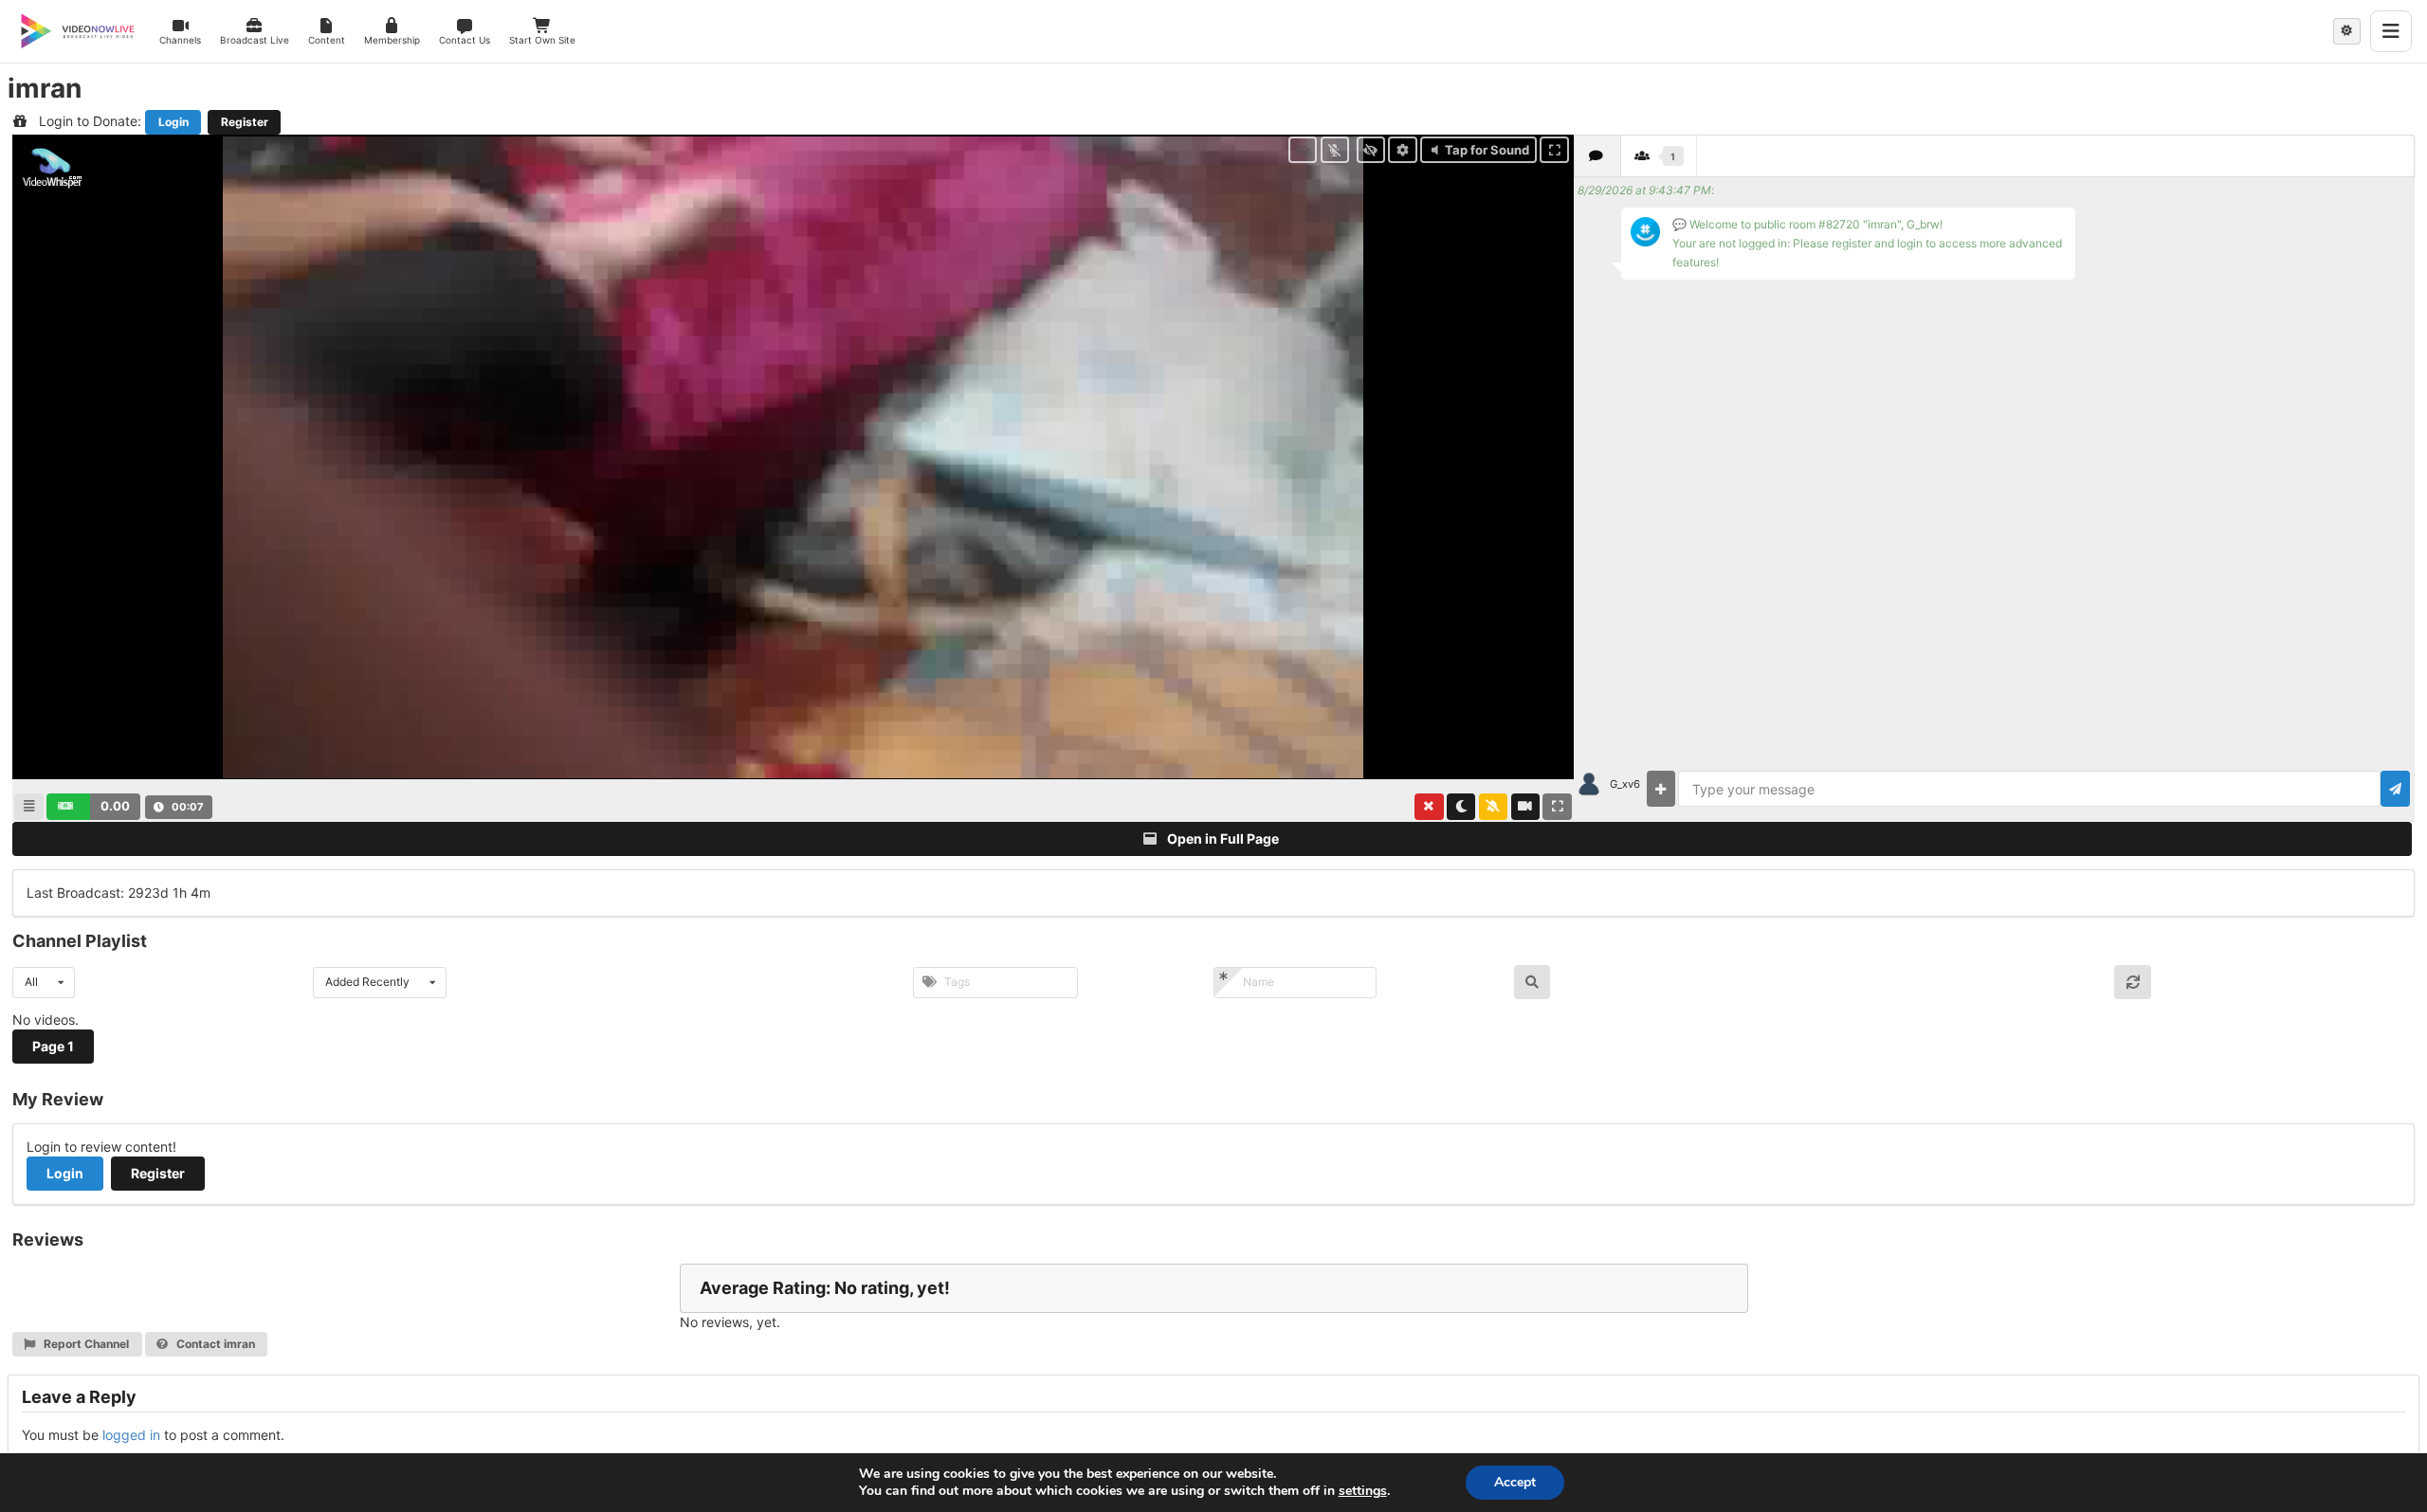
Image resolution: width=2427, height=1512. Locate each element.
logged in (131, 1435)
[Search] (1533, 982)
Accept (1515, 1482)
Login (173, 122)
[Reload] (2133, 982)
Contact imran (214, 1344)
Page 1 (53, 1046)
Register (245, 122)
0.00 (115, 806)
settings (1363, 1491)
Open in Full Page (1222, 838)
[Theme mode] (2347, 31)
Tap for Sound (1487, 150)
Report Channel (85, 1344)
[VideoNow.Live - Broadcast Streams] (78, 31)
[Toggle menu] (2391, 31)
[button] (93, 807)
